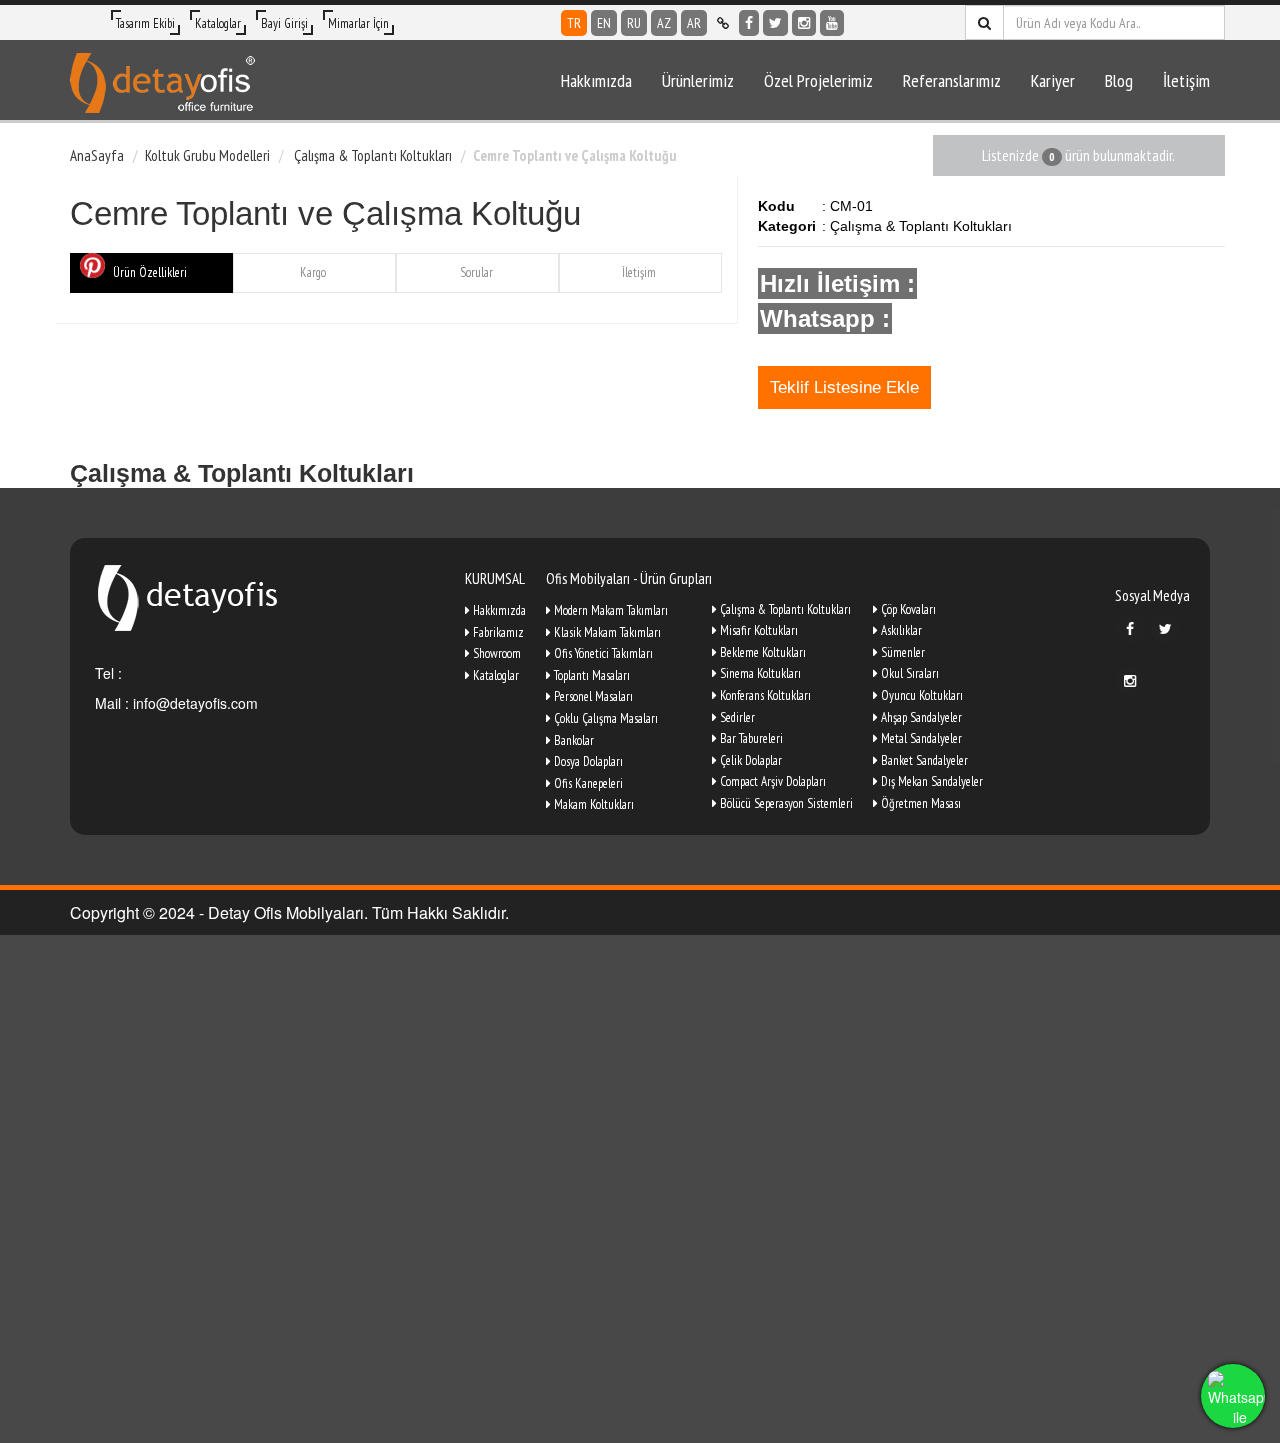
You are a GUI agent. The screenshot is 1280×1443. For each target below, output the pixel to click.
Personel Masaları (592, 696)
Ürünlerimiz (698, 80)
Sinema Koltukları (759, 673)
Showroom (495, 653)
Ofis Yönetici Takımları (602, 653)
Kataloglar (218, 23)
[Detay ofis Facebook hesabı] (749, 23)
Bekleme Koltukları (761, 652)
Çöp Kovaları (907, 609)
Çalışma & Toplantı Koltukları (371, 155)
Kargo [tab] (313, 272)
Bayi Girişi (284, 23)
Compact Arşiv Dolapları (771, 781)
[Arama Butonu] (984, 22)
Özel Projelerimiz (818, 80)
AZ (664, 23)
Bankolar (572, 740)
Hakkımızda (596, 80)
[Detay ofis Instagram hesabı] (804, 23)
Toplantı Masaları (590, 675)
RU (634, 23)
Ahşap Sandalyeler (920, 717)
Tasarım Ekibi (145, 23)
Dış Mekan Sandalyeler (930, 781)
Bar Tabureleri (750, 738)
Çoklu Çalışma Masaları (604, 718)
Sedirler (736, 717)
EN (604, 23)
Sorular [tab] (476, 272)
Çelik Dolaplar (749, 760)
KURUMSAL (495, 578)
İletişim (1186, 80)
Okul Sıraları (908, 673)
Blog (1119, 80)
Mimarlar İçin (358, 23)
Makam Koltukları (592, 804)
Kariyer (1053, 80)
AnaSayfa (97, 155)
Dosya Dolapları (587, 761)
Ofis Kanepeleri (587, 783)
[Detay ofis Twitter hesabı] (775, 23)
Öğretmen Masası (919, 803)
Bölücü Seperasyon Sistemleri (785, 803)
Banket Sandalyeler (923, 760)
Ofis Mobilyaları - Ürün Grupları (629, 578)
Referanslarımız (952, 80)
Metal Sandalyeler (920, 738)
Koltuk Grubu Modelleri (207, 155)
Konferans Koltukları (764, 695)
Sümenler (901, 652)
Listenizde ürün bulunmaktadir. (1078, 155)
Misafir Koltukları (757, 630)
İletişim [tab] (639, 272)
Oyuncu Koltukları (920, 695)
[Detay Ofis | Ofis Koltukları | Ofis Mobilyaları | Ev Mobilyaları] (162, 80)
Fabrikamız (497, 632)
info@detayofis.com (193, 703)
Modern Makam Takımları (609, 610)
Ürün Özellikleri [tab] (150, 272)
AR (694, 23)
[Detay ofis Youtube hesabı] (832, 23)
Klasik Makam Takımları (606, 632)
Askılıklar (900, 630)
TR (574, 23)
